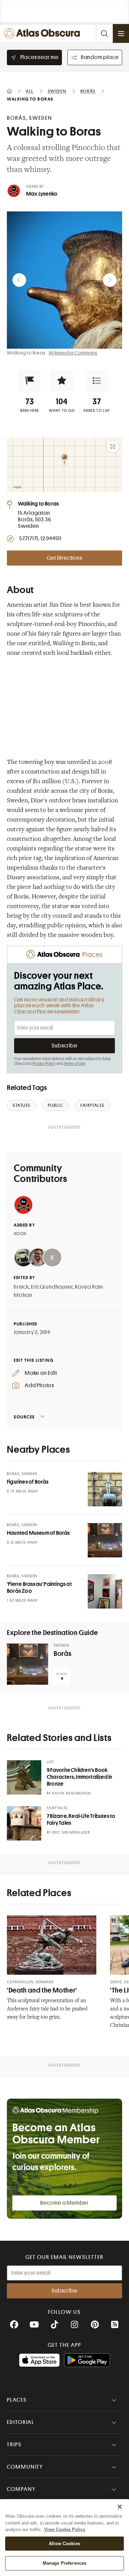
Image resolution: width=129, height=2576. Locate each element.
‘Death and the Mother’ (42, 1990)
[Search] (104, 33)
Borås (62, 1654)
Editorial (21, 2422)
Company (21, 2489)
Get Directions (64, 558)
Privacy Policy (44, 1064)
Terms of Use (75, 1064)
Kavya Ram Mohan (72, 1793)
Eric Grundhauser (71, 1832)
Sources (24, 1417)
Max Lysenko (42, 194)
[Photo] (105, 1489)
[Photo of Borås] (28, 1664)
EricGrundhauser (52, 1287)
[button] (30, 381)
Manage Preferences (64, 2563)
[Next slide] (110, 280)
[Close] (120, 2507)
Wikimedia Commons (73, 353)
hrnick (21, 1287)
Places (17, 2400)
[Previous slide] (19, 280)
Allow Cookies (64, 2544)
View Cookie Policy (65, 2529)
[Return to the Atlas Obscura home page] (44, 33)
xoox (20, 1233)
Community (25, 2467)
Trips (14, 2445)
